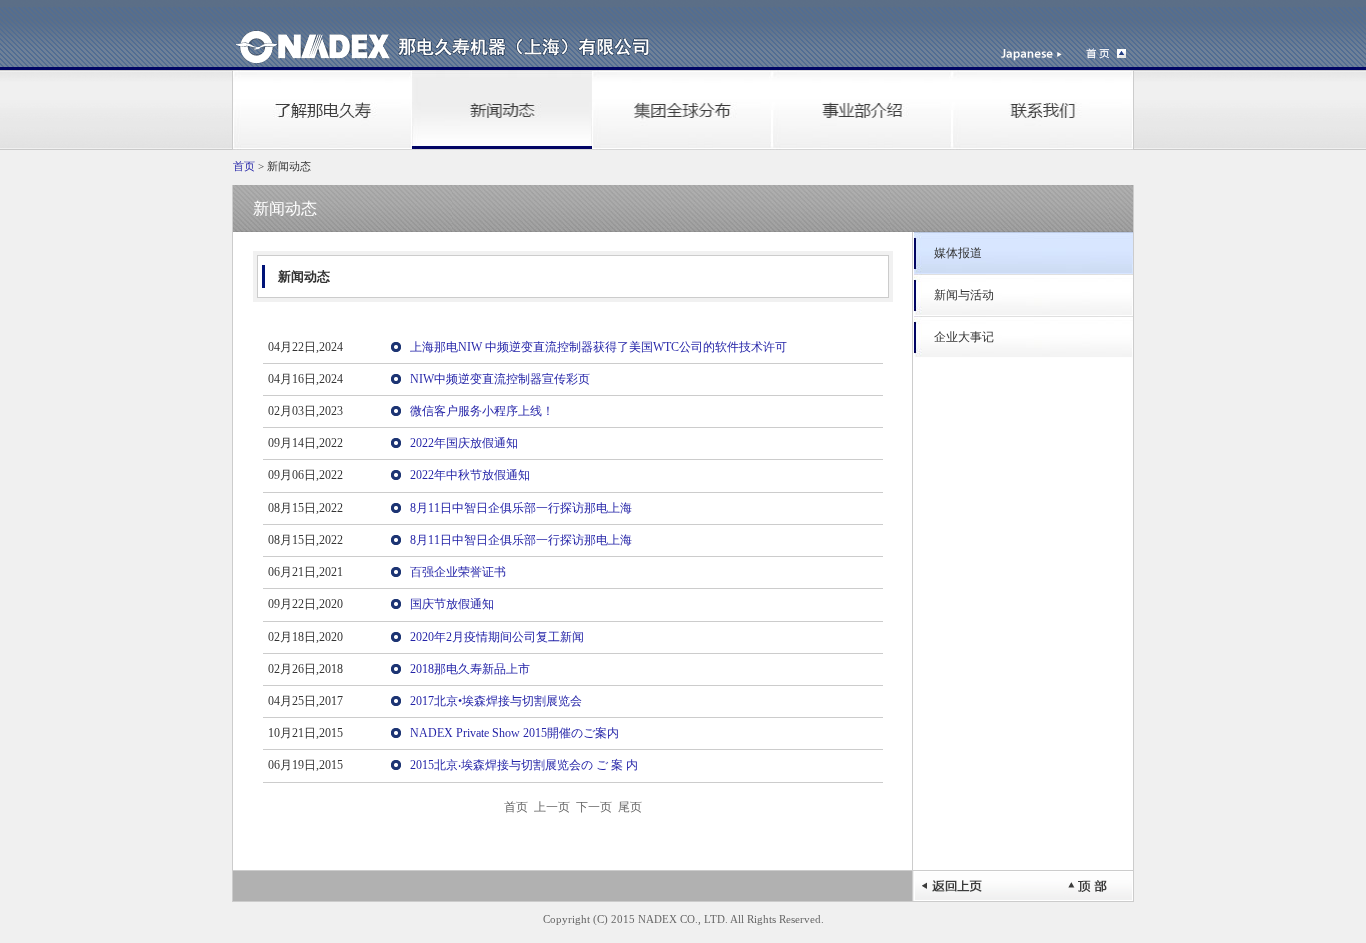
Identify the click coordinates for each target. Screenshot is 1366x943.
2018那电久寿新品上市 (470, 669)
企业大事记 (964, 337)
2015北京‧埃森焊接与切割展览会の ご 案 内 (524, 765)
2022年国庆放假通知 (464, 443)
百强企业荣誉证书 (458, 572)
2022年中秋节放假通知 (470, 475)
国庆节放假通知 (452, 604)
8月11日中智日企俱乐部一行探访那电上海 (521, 508)
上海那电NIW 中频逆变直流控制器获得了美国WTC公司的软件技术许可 (598, 347)
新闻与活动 (964, 295)
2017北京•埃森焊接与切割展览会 (496, 701)
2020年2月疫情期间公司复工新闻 (497, 637)
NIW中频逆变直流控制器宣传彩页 (500, 379)
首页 (244, 166)
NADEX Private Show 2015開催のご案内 (514, 733)
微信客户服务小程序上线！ (482, 411)
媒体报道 (958, 253)
